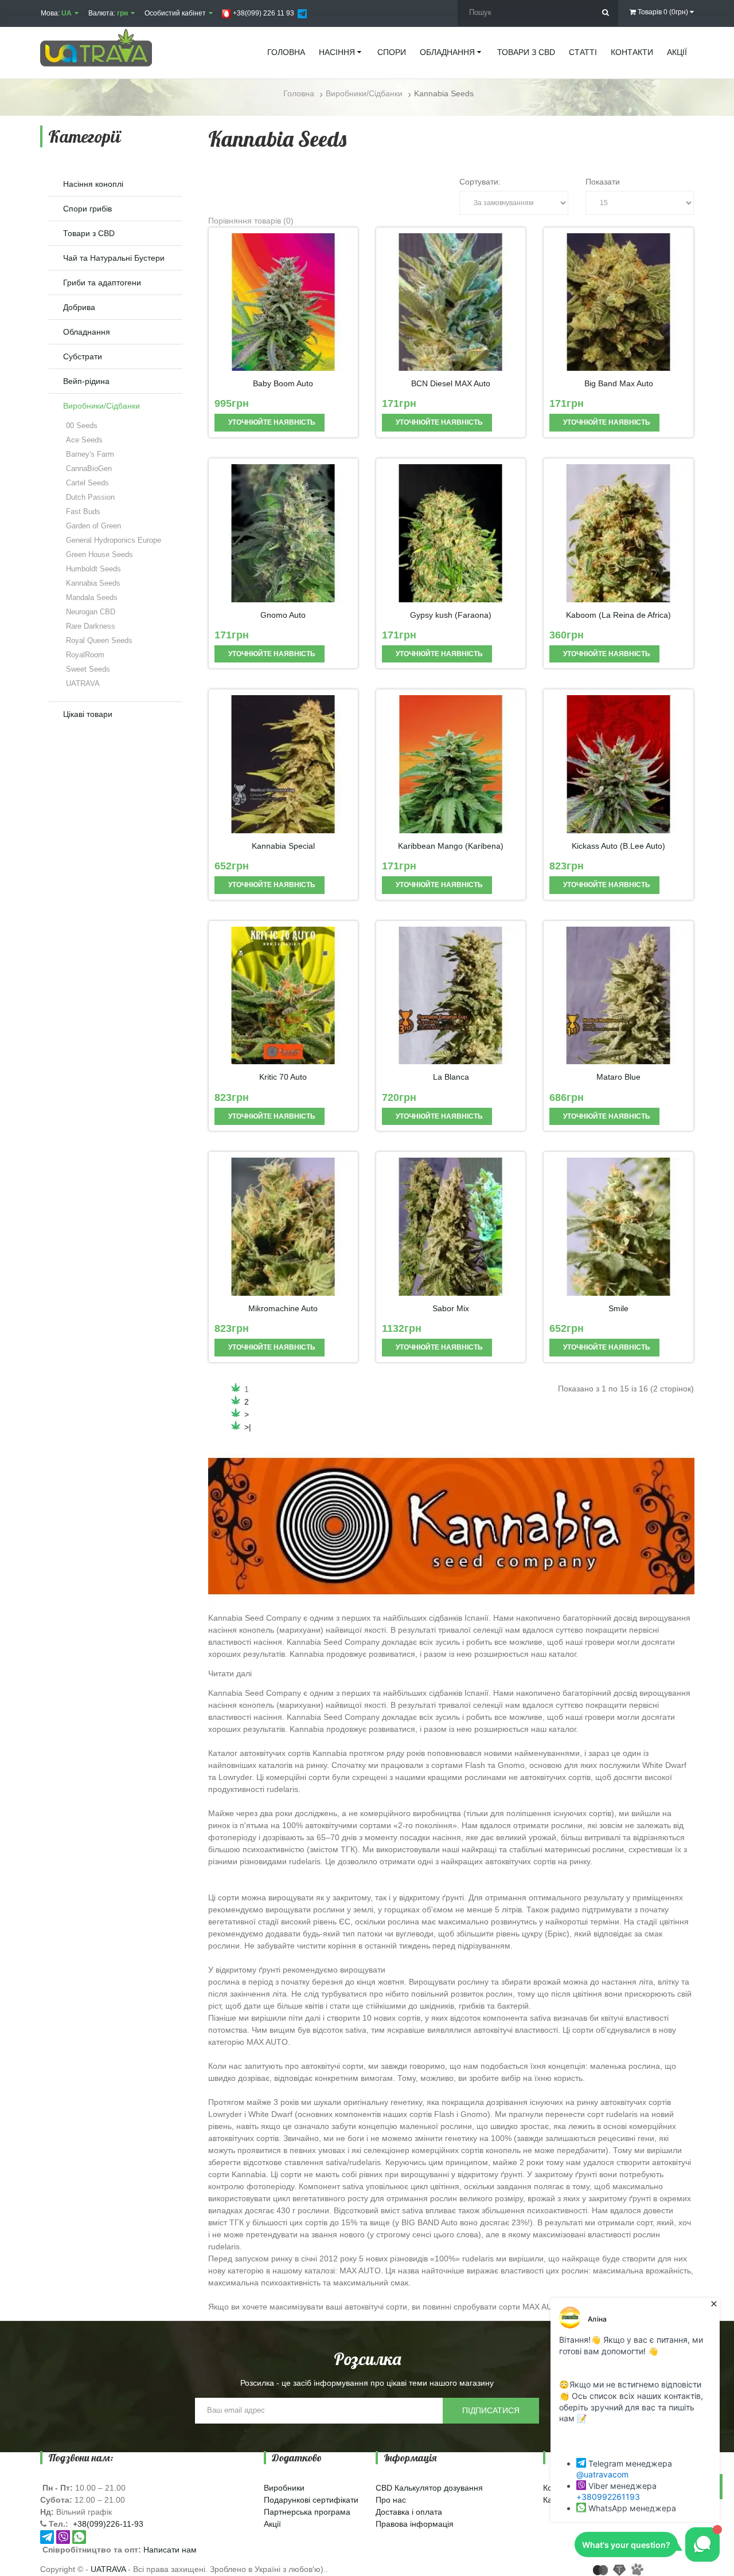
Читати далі (230, 1673)
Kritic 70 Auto (283, 1077)
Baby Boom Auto (283, 384)
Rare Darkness (91, 626)
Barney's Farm (90, 454)
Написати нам (170, 2550)
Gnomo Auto (283, 615)
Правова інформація (415, 2524)
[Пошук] (605, 13)
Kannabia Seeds (93, 583)
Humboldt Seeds (93, 569)
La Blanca (451, 1077)
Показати (603, 182)
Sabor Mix (451, 1309)
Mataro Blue (618, 1077)
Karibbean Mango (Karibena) (451, 846)
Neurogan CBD (91, 612)
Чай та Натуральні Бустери (114, 258)
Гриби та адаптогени (102, 283)
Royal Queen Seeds (99, 640)
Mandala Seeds (92, 597)
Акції (272, 2524)
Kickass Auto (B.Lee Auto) (618, 846)
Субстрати (83, 356)
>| (248, 1427)
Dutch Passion (90, 497)
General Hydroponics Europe (114, 540)
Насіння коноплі (93, 184)
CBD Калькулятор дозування (429, 2488)
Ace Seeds (84, 440)
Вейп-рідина (86, 381)
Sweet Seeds (88, 669)
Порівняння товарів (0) (251, 221)
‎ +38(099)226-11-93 (107, 2524)
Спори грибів (87, 209)
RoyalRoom (85, 655)
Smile (618, 1309)
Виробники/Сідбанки (101, 406)
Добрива (79, 307)
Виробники (284, 2488)
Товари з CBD (89, 233)
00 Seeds (82, 426)
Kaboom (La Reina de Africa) (618, 615)
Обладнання (87, 332)
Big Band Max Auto (619, 384)
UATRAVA (83, 683)
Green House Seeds (99, 554)
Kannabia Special (283, 846)
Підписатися (491, 2410)
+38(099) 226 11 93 (263, 13)
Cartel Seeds (87, 483)
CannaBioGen (89, 468)
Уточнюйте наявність (271, 422)
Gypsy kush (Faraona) (451, 615)
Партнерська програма (307, 2512)
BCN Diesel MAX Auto (451, 384)
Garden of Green (93, 526)
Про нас (391, 2500)
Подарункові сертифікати (311, 2500)
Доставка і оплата (409, 2512)
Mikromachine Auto (283, 1309)
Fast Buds (83, 511)
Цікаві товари (88, 714)
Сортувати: (480, 182)
